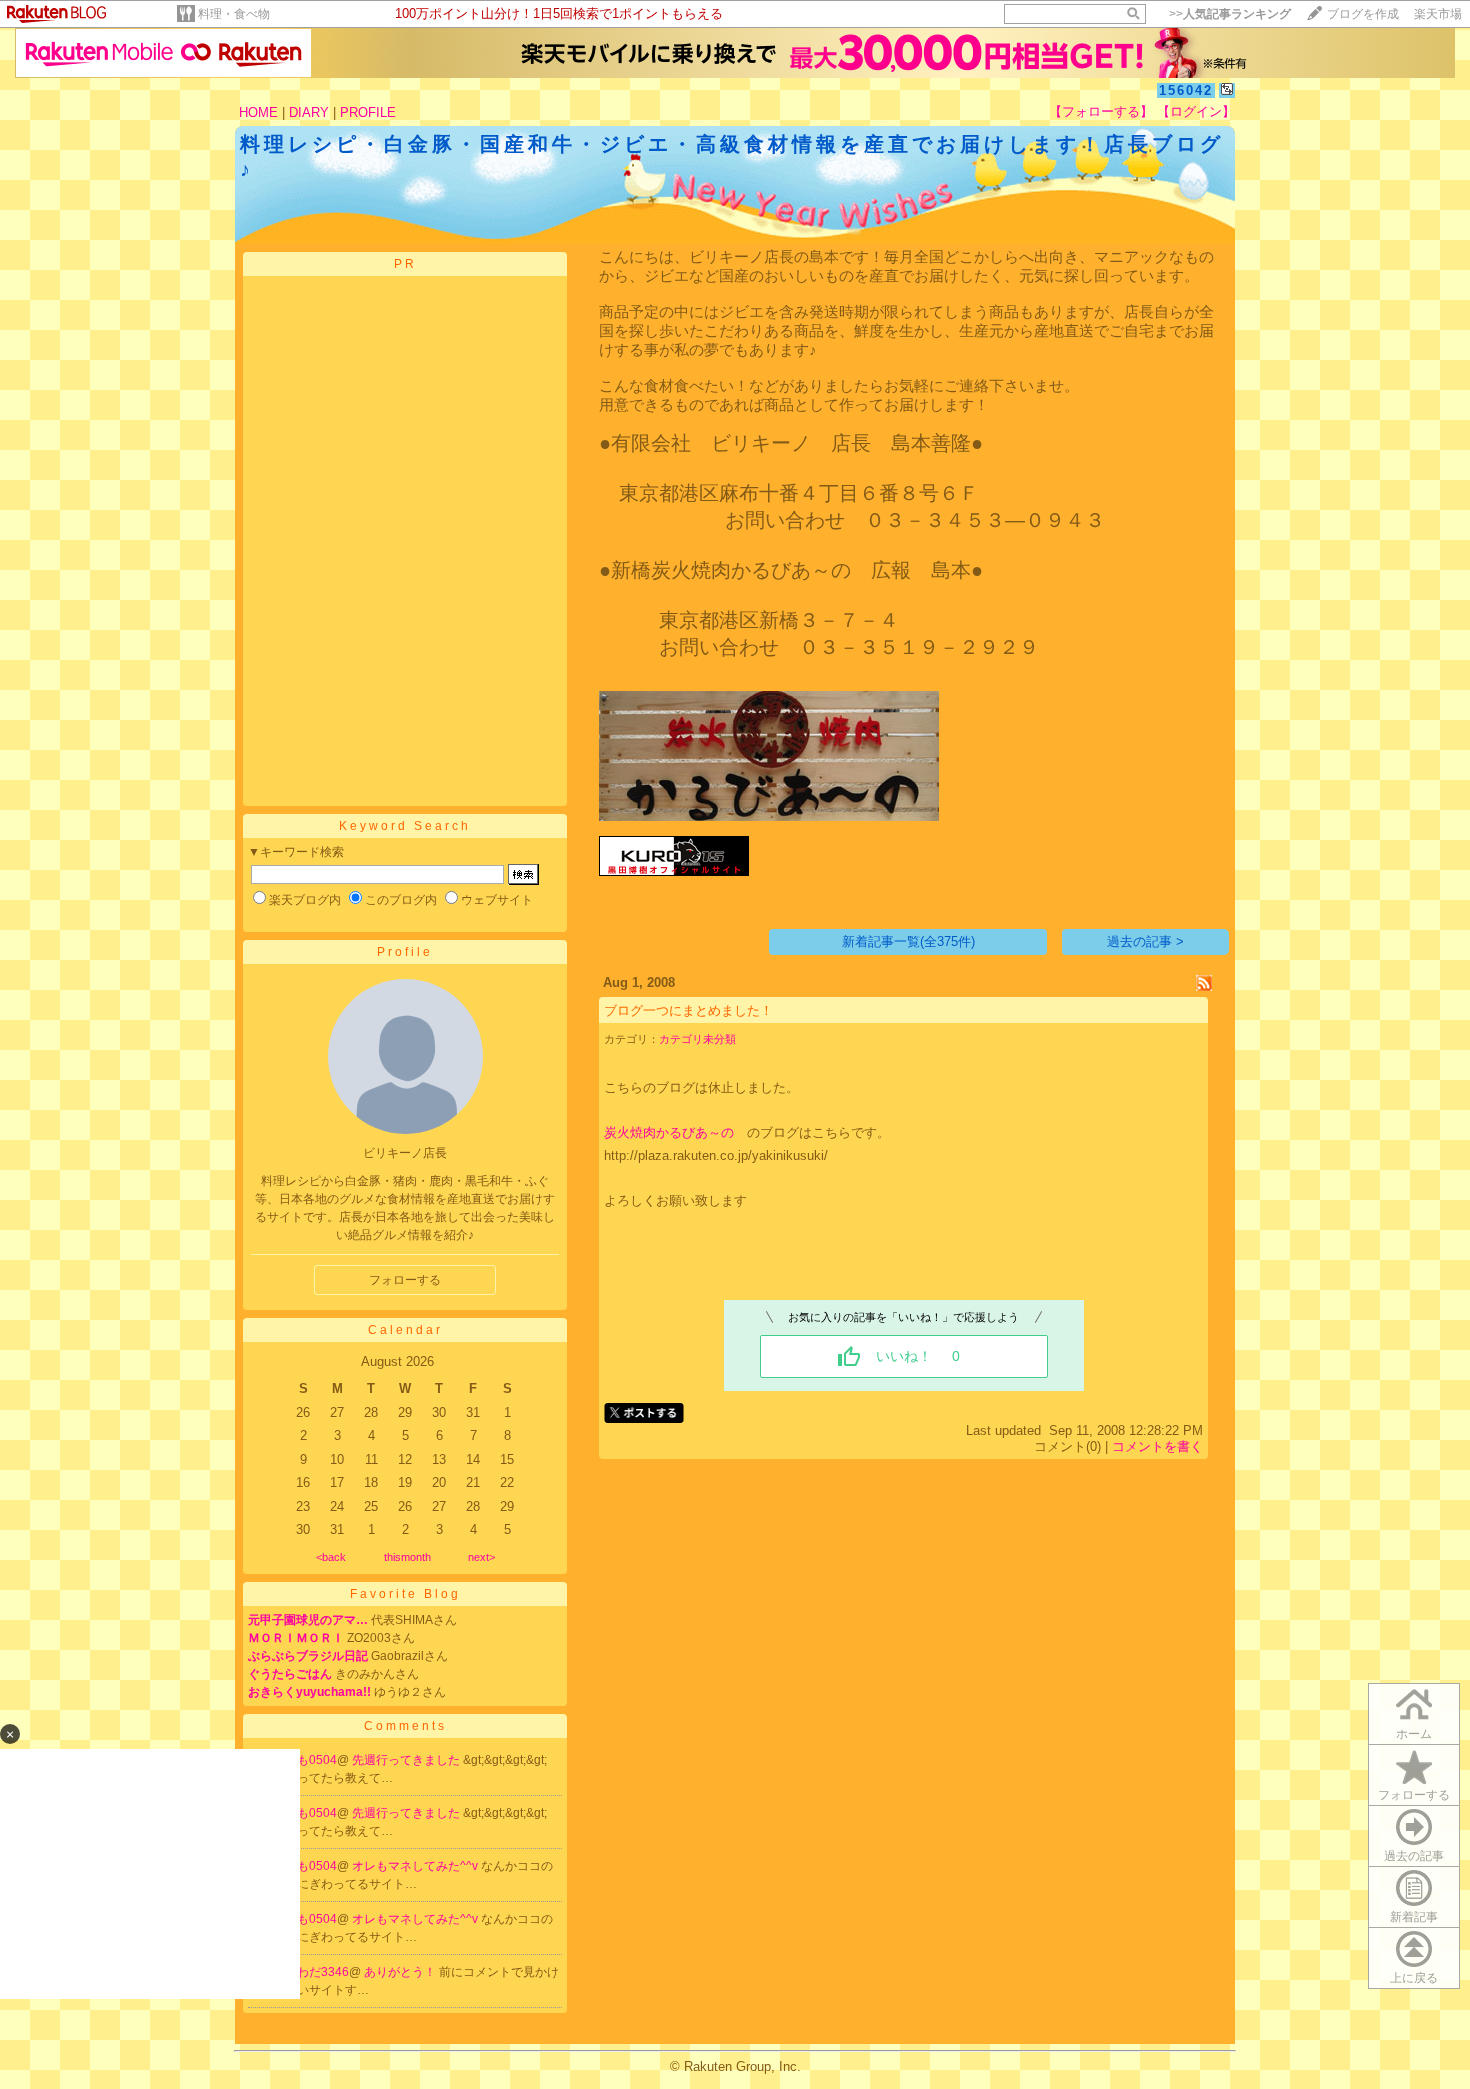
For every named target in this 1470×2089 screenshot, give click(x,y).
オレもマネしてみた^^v (416, 1866)
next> (481, 1557)
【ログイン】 (1196, 111)
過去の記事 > (1145, 941)
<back (331, 1557)
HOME (258, 112)
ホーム (1414, 1734)
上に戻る (1414, 1978)
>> (1230, 14)
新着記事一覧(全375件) (908, 941)
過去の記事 (1414, 1856)
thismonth (407, 1557)
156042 (1186, 90)
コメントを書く (1157, 1446)
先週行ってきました (407, 1760)
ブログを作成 (1363, 14)
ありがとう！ (401, 1972)
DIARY (309, 112)
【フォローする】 (1101, 111)
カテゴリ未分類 (697, 1039)
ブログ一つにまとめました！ (688, 1010)
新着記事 (1414, 1917)
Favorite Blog (405, 1594)
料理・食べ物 (234, 14)
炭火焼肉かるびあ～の (669, 1132)
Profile (405, 952)
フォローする (405, 1280)
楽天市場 (1438, 14)
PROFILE (368, 112)
